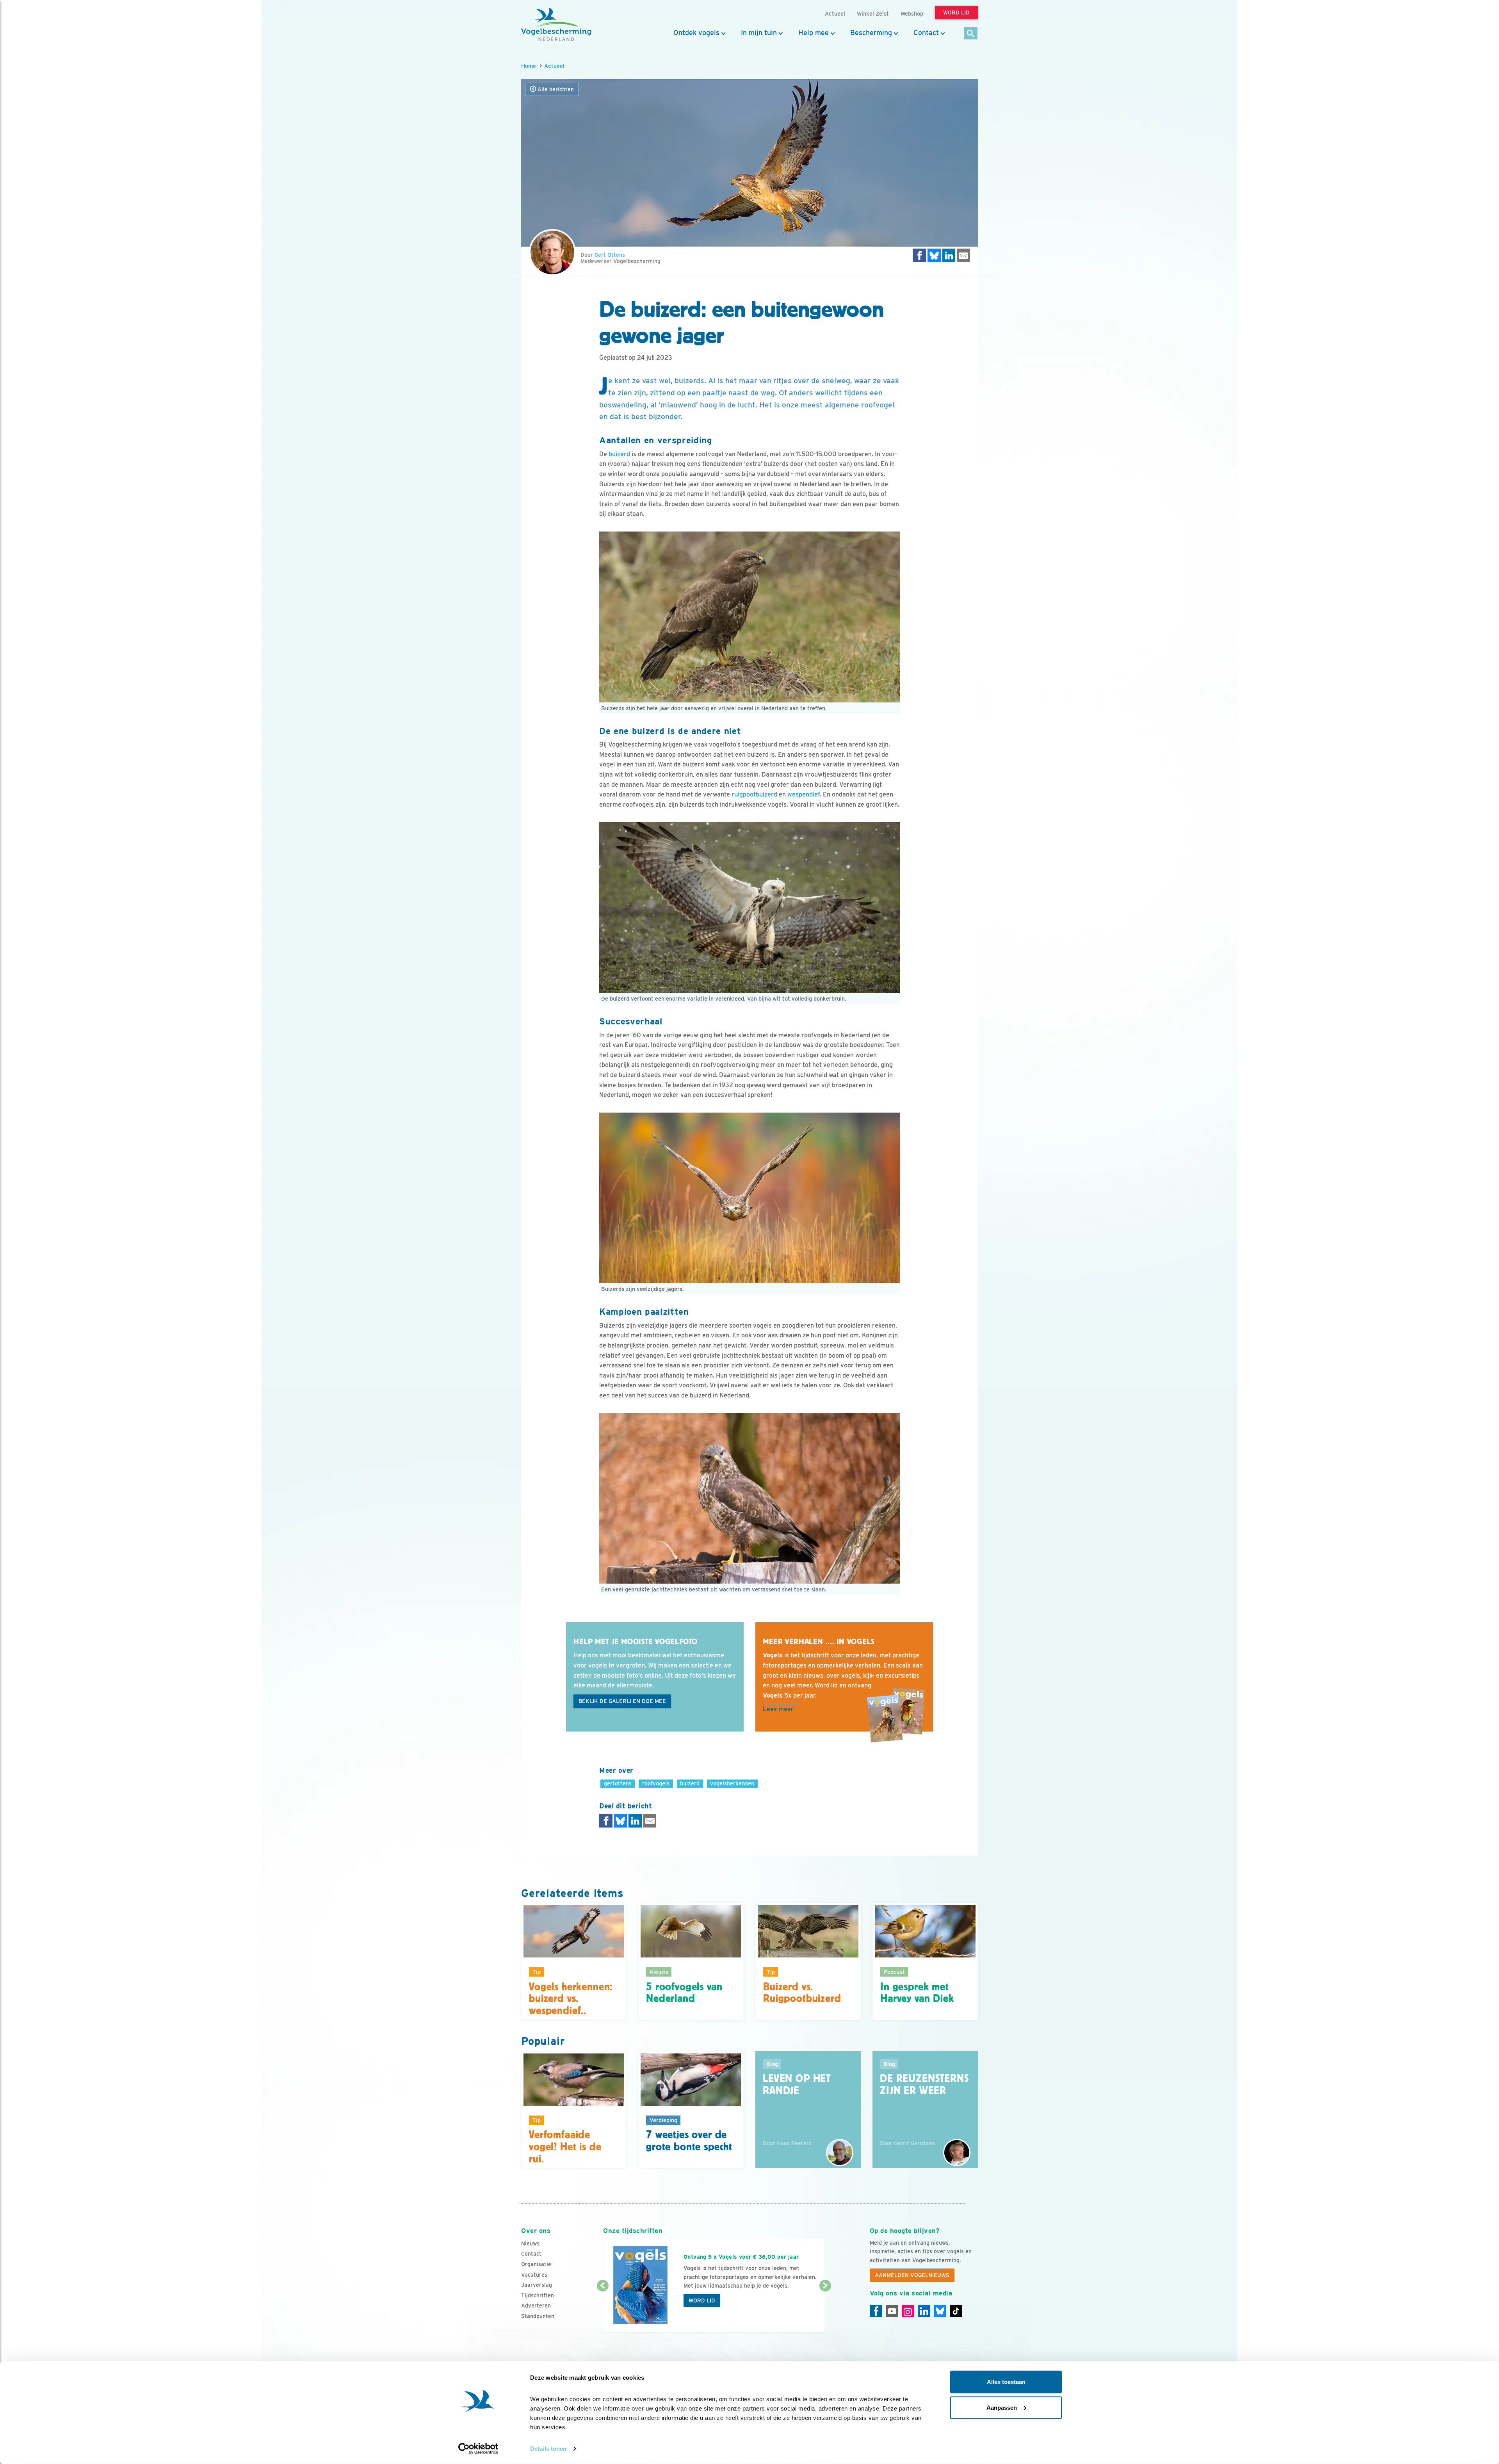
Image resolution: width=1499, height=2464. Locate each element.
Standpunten (538, 2316)
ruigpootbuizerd (754, 794)
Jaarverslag (537, 2285)
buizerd (619, 454)
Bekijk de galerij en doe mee (622, 1701)
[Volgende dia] (825, 2309)
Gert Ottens (610, 255)
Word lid (702, 2300)
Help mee (814, 33)
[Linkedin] (924, 2311)
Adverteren (536, 2306)
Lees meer (778, 1709)
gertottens (618, 1783)
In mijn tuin (759, 33)
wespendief (804, 794)
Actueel (554, 66)
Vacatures (534, 2275)
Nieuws (530, 2244)
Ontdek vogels (696, 33)
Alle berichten (555, 89)
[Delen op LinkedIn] (949, 255)
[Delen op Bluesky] (934, 255)
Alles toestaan (1006, 2382)
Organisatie (536, 2264)
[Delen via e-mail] (963, 255)
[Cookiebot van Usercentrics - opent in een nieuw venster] (478, 2449)
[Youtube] (892, 2311)
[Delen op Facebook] (920, 255)
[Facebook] (876, 2311)
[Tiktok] (956, 2311)
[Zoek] (971, 34)
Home (529, 66)
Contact (926, 33)
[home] (556, 25)
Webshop (912, 13)
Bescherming (871, 33)
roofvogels (656, 1783)
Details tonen (548, 2449)
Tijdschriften (538, 2295)
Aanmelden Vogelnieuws (912, 2275)
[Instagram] (908, 2311)
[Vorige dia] (603, 2309)
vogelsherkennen (732, 1783)
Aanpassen (1002, 2407)
